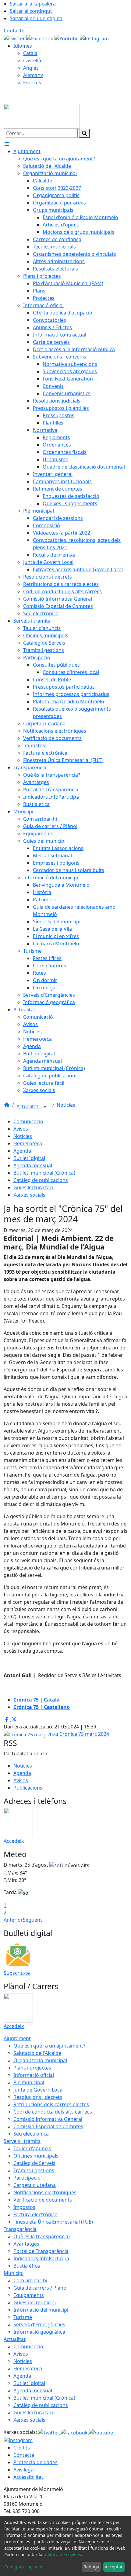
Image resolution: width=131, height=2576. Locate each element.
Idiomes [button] (23, 46)
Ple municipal (29, 2082)
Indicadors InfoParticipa (41, 2258)
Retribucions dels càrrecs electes (51, 2104)
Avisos (21, 1129)
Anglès (31, 68)
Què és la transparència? (42, 2236)
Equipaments (29, 2295)
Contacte (14, 31)
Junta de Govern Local (39, 2090)
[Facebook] (40, 38)
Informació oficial (34, 2075)
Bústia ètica (27, 2266)
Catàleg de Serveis (34, 2163)
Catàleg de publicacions (41, 1180)
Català (30, 53)
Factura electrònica (35, 2214)
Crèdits (22, 2448)
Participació (27, 2178)
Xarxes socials (29, 1195)
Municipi (14, 2273)
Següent (32, 1920)
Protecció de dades (35, 2462)
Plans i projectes (32, 2068)
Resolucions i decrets (38, 2097)
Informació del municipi (41, 2310)
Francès (32, 83)
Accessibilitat (28, 2477)
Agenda (22, 1151)
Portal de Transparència (41, 2251)
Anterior (13, 1920)
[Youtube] (67, 38)
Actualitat (28, 1106)
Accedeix (14, 1841)
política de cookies (62, 2554)
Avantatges (26, 2244)
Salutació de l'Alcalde (37, 2053)
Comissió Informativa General (48, 2119)
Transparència (20, 2229)
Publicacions (28, 1788)
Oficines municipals (36, 2156)
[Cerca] (84, 133)
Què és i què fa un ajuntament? (49, 2046)
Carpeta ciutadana (35, 2185)
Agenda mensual (33, 1165)
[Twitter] (15, 38)
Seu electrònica (31, 2134)
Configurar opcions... (26, 2567)
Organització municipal (40, 2060)
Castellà (32, 61)
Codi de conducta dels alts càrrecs (53, 2112)
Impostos (24, 2207)
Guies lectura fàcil (34, 1187)
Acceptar (114, 2567)
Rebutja (91, 2567)
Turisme (23, 2317)
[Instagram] (94, 38)
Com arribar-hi (30, 2280)
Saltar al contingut (31, 11)
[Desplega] (45, 1107)
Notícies (66, 1105)
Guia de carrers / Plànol (41, 2288)
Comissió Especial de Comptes (48, 2126)
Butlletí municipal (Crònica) (44, 1173)
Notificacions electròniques (45, 2192)
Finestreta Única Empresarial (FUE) (53, 2222)
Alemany (33, 75)
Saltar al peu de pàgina (36, 18)
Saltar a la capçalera (33, 4)
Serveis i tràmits (22, 2141)
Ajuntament (17, 2038)
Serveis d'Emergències (39, 2324)
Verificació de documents (43, 2200)
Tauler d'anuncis (32, 2148)
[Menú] (7, 144)
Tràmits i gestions (34, 2170)
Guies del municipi (35, 2302)
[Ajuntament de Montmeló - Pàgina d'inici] (42, 116)
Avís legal (24, 2470)
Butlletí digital (29, 1158)
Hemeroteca (28, 1143)
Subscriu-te (17, 1973)
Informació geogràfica (39, 2332)
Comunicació (28, 1121)
